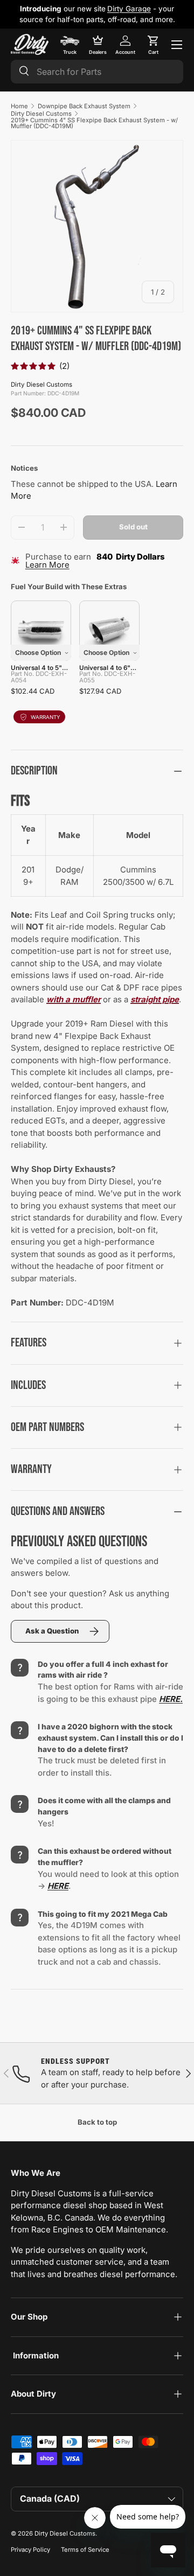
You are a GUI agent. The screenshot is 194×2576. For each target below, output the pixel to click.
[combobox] (97, 72)
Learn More (47, 565)
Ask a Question (52, 1631)
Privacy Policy (30, 2550)
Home (19, 106)
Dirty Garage (129, 9)
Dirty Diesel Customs (41, 114)
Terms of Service (85, 2550)
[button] (153, 45)
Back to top (97, 2122)
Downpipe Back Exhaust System (84, 106)
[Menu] (177, 45)
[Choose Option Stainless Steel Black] (41, 631)
